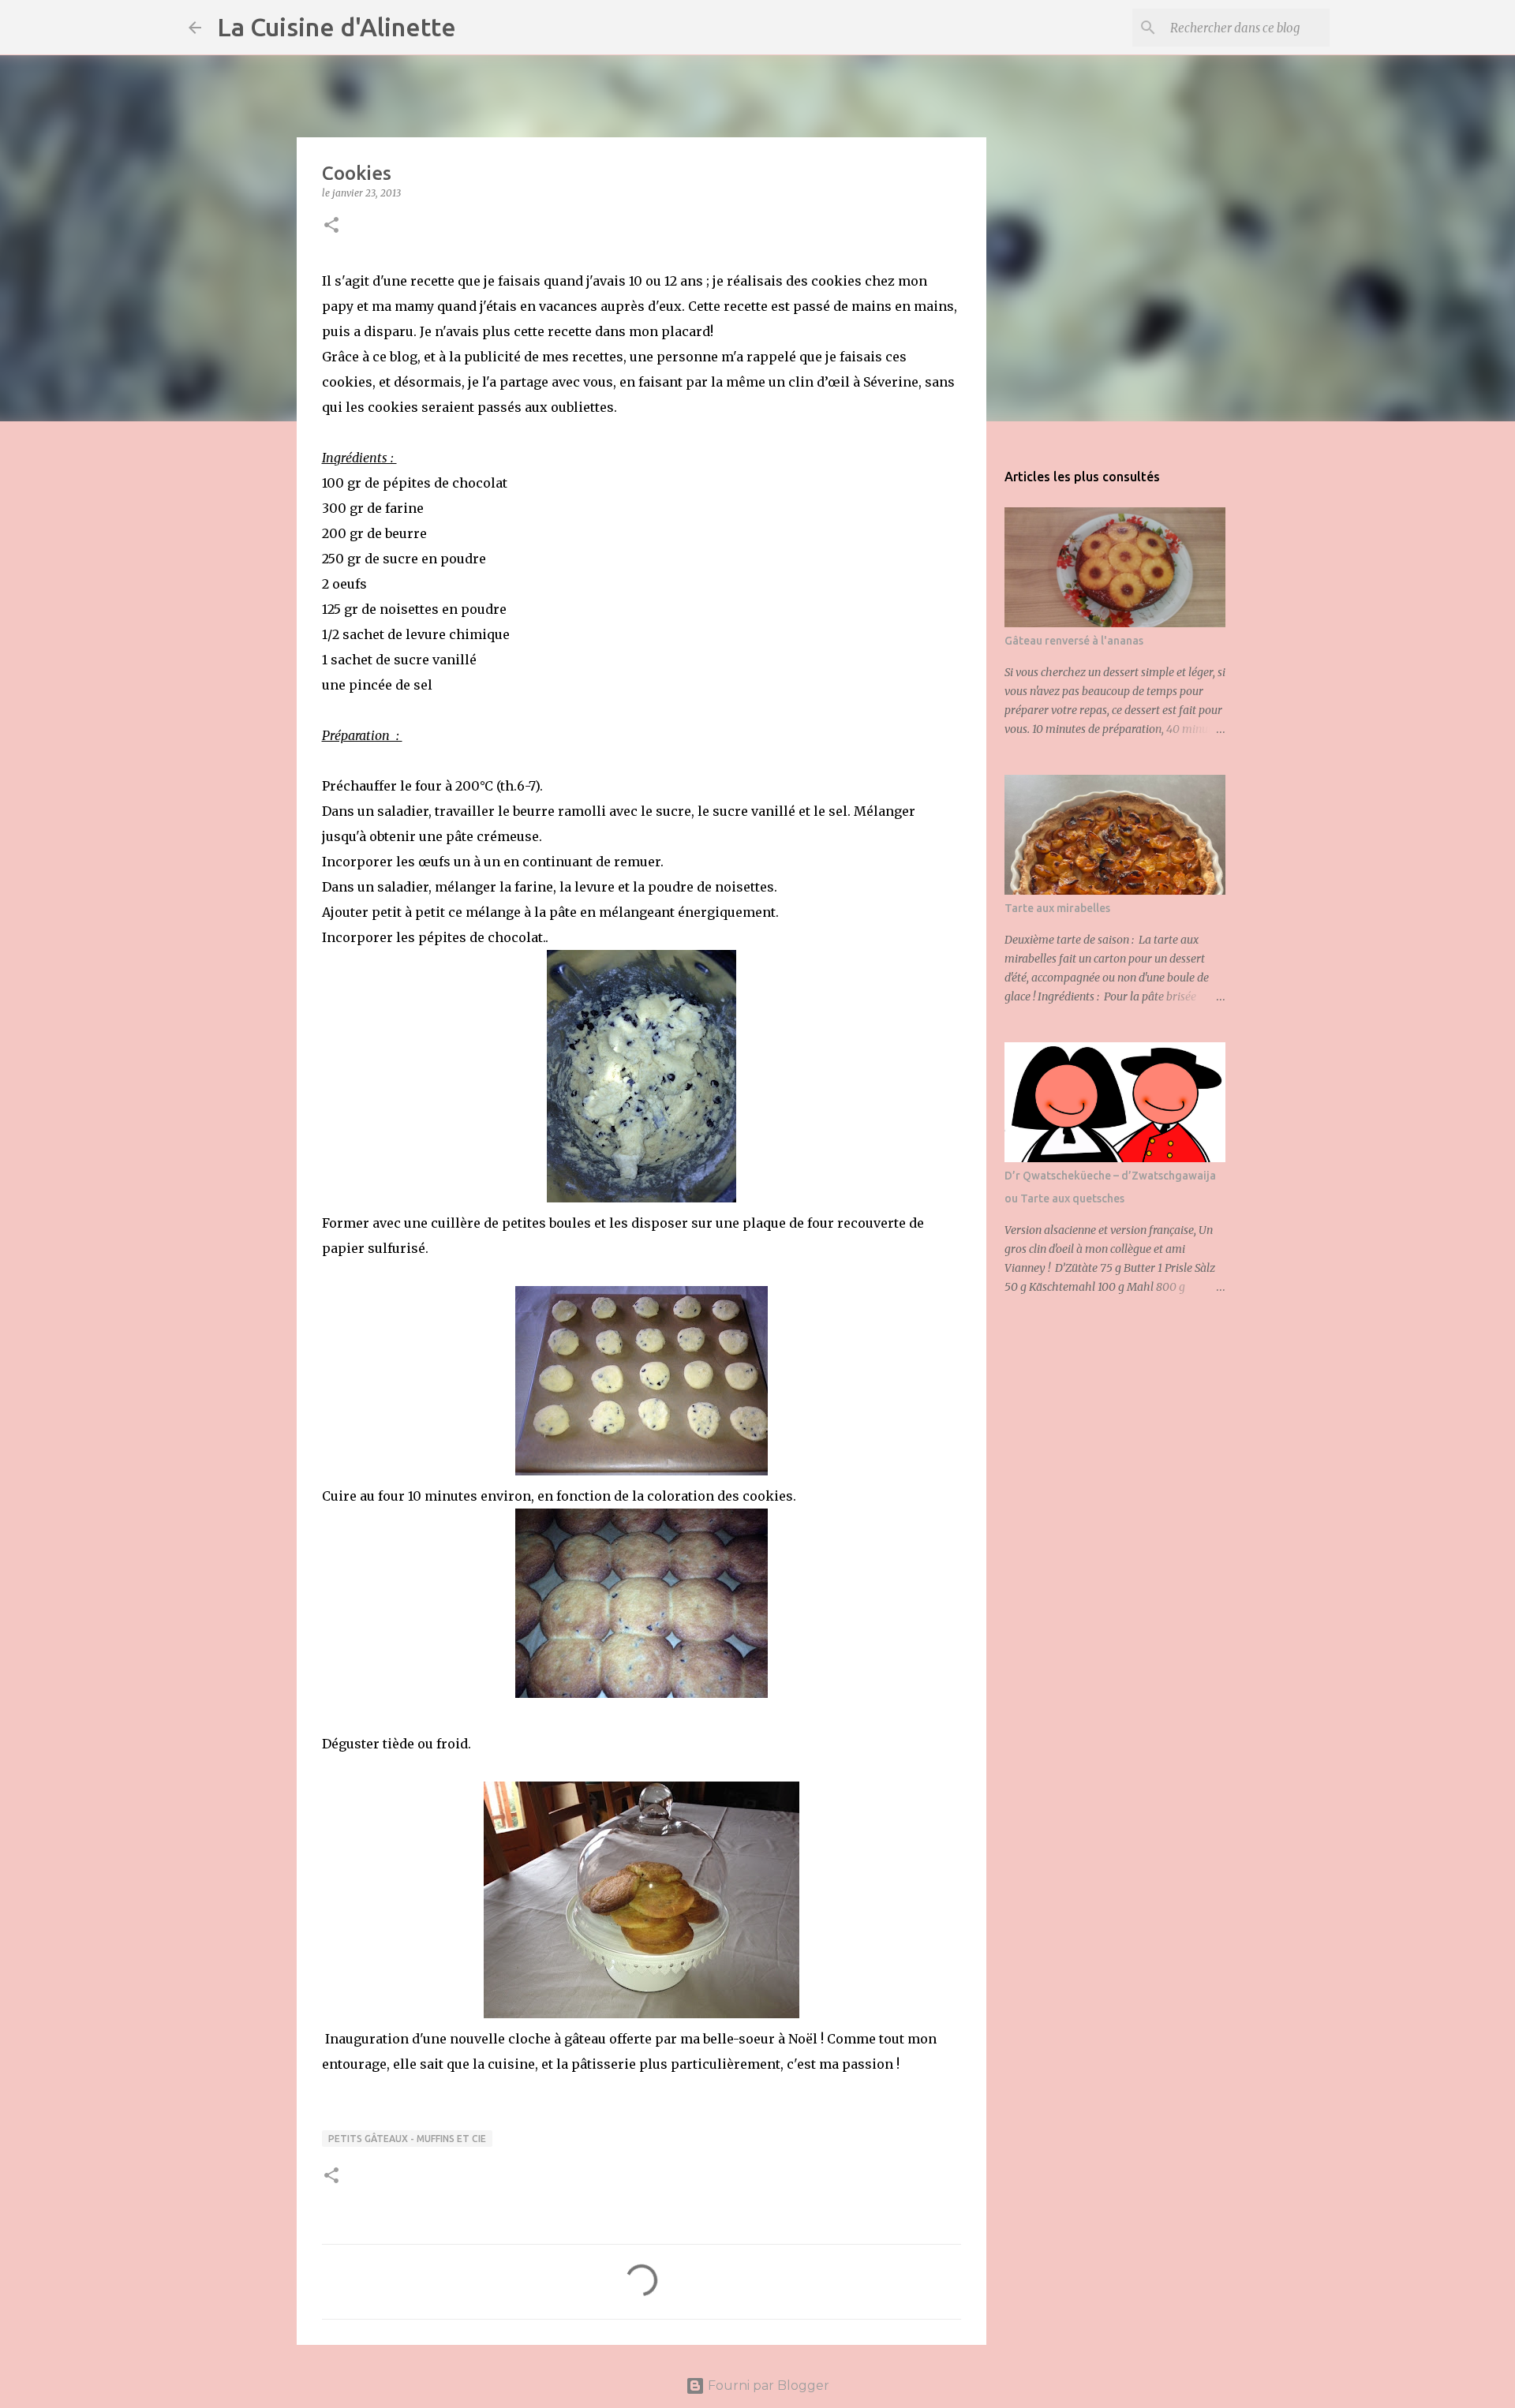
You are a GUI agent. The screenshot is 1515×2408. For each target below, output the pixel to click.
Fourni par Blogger (767, 2386)
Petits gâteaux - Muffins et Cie (407, 2139)
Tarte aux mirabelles (1057, 908)
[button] (331, 226)
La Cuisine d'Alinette (337, 27)
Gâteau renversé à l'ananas (1074, 641)
